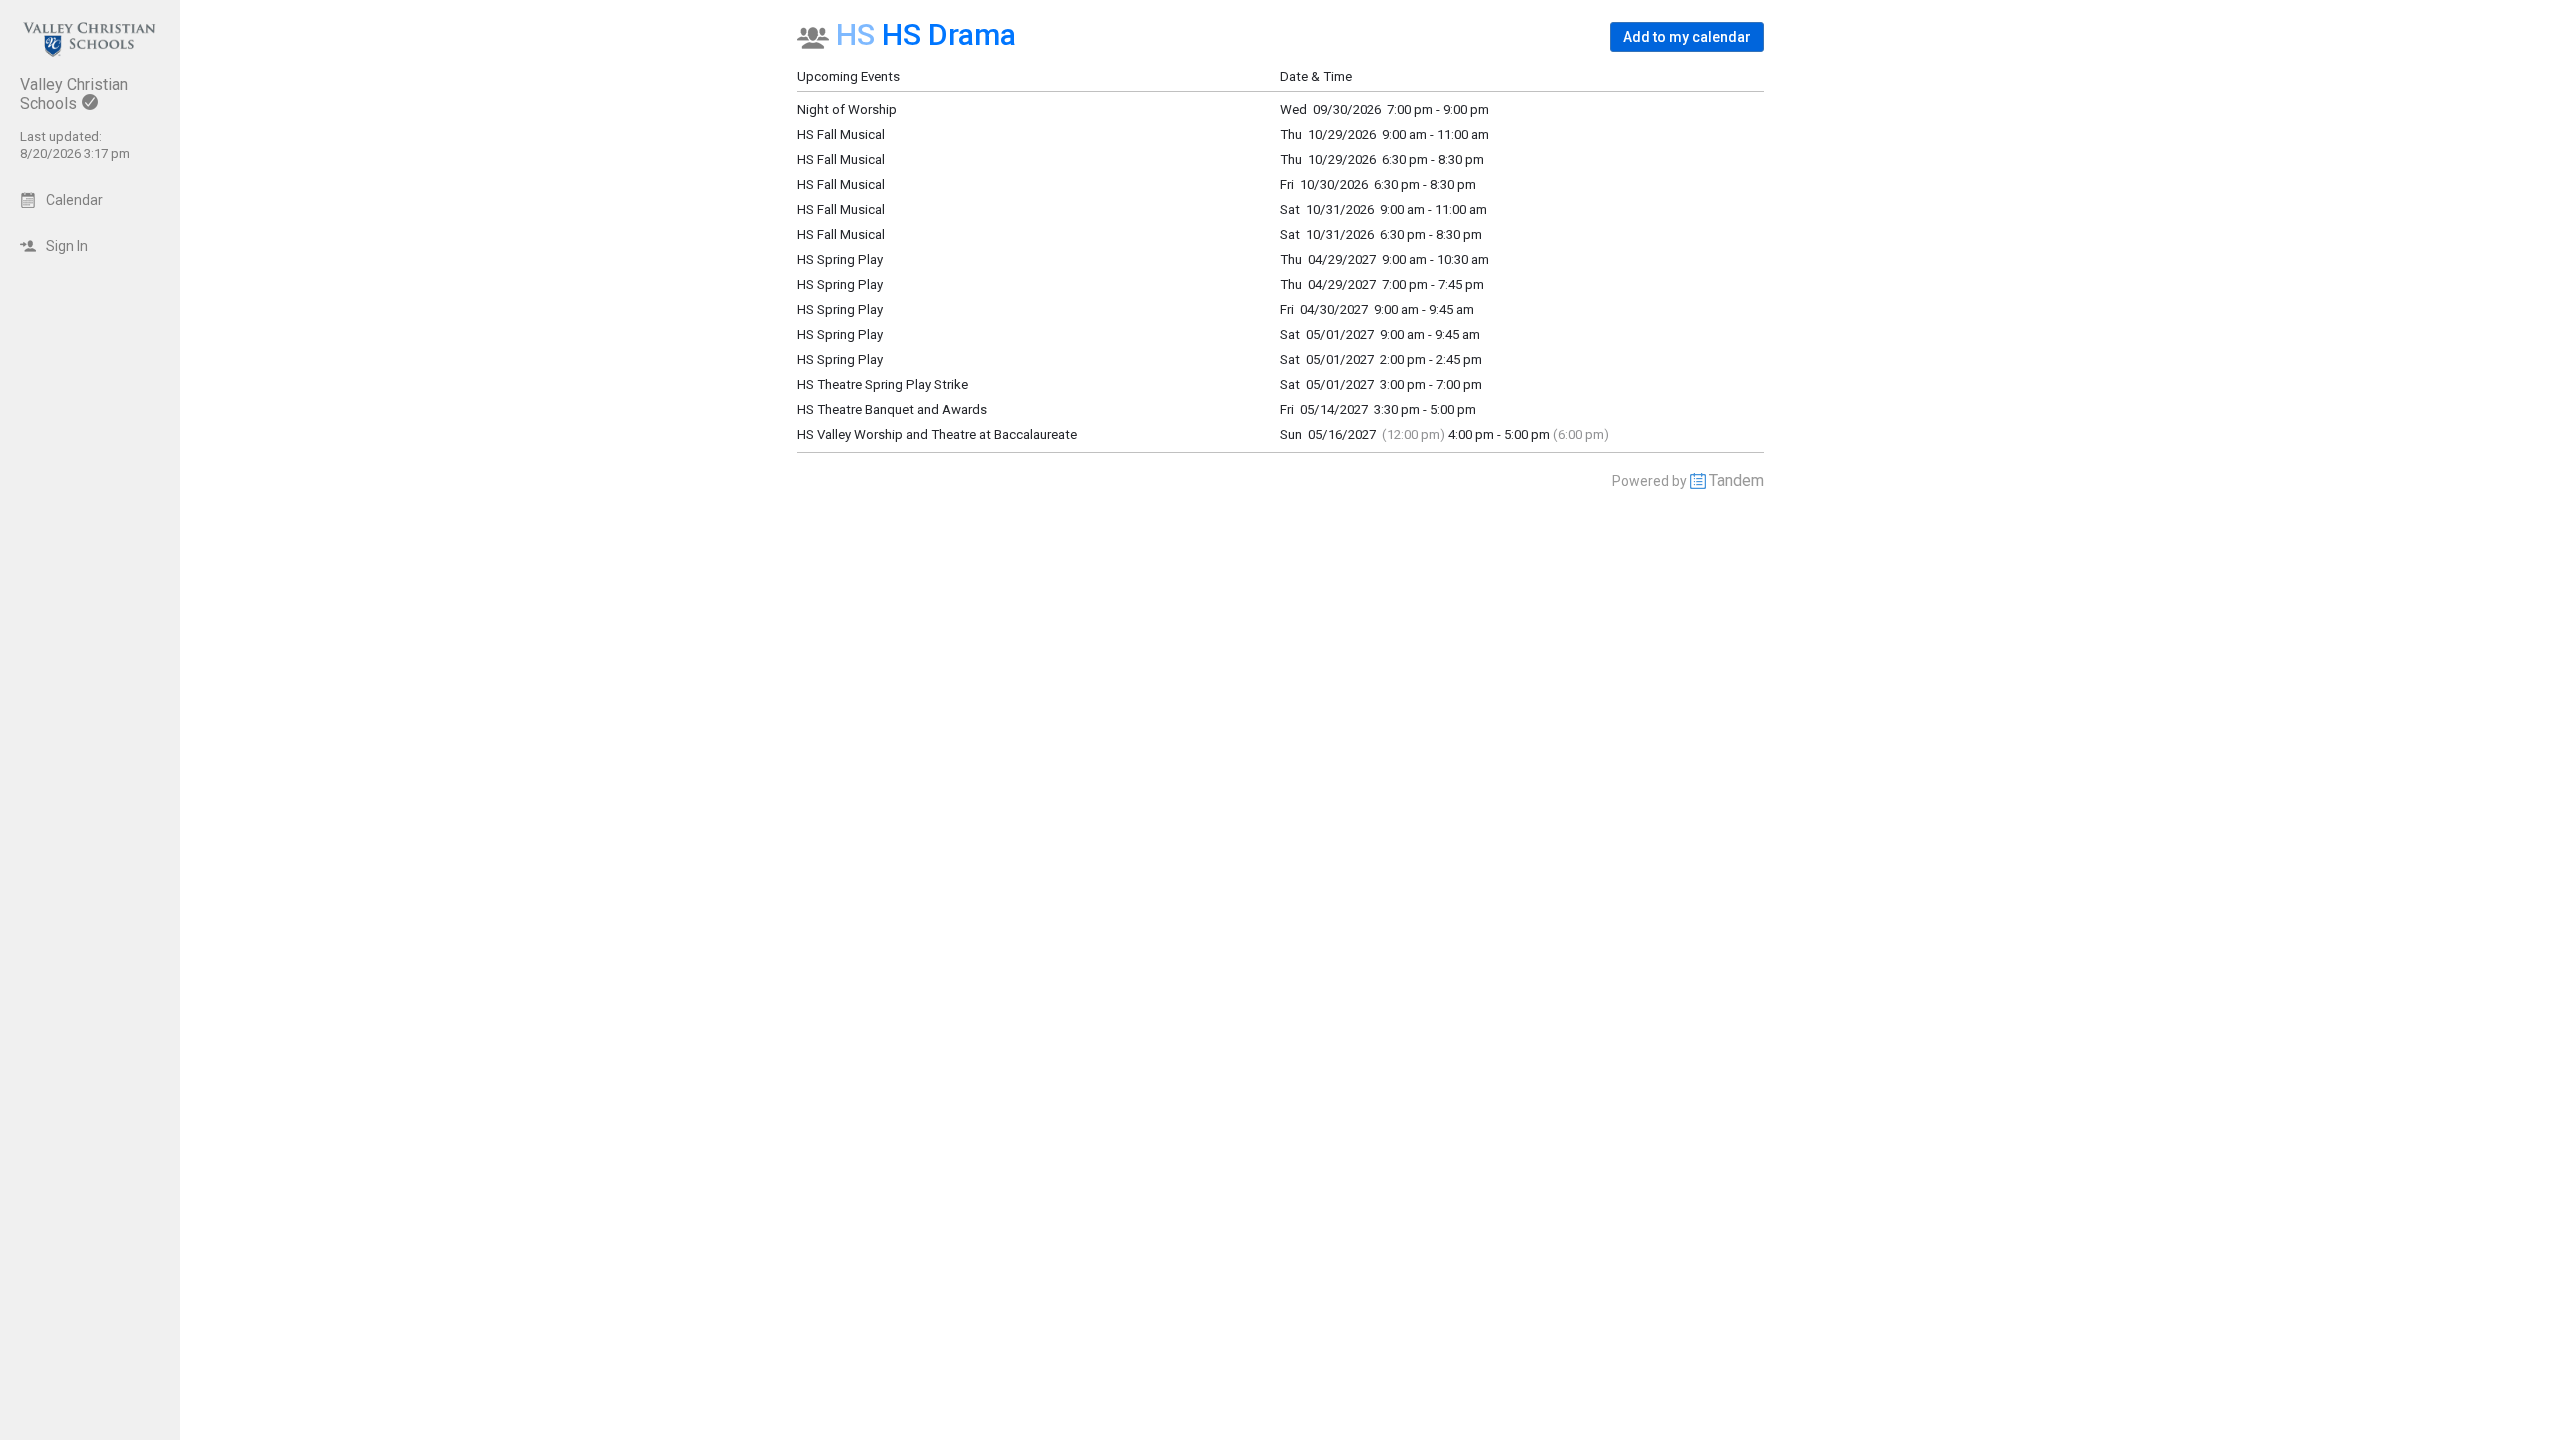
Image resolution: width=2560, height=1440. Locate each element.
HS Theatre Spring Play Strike (882, 384)
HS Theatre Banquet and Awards (892, 409)
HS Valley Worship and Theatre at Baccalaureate (937, 434)
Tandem (1736, 480)
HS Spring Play (840, 359)
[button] (1687, 37)
